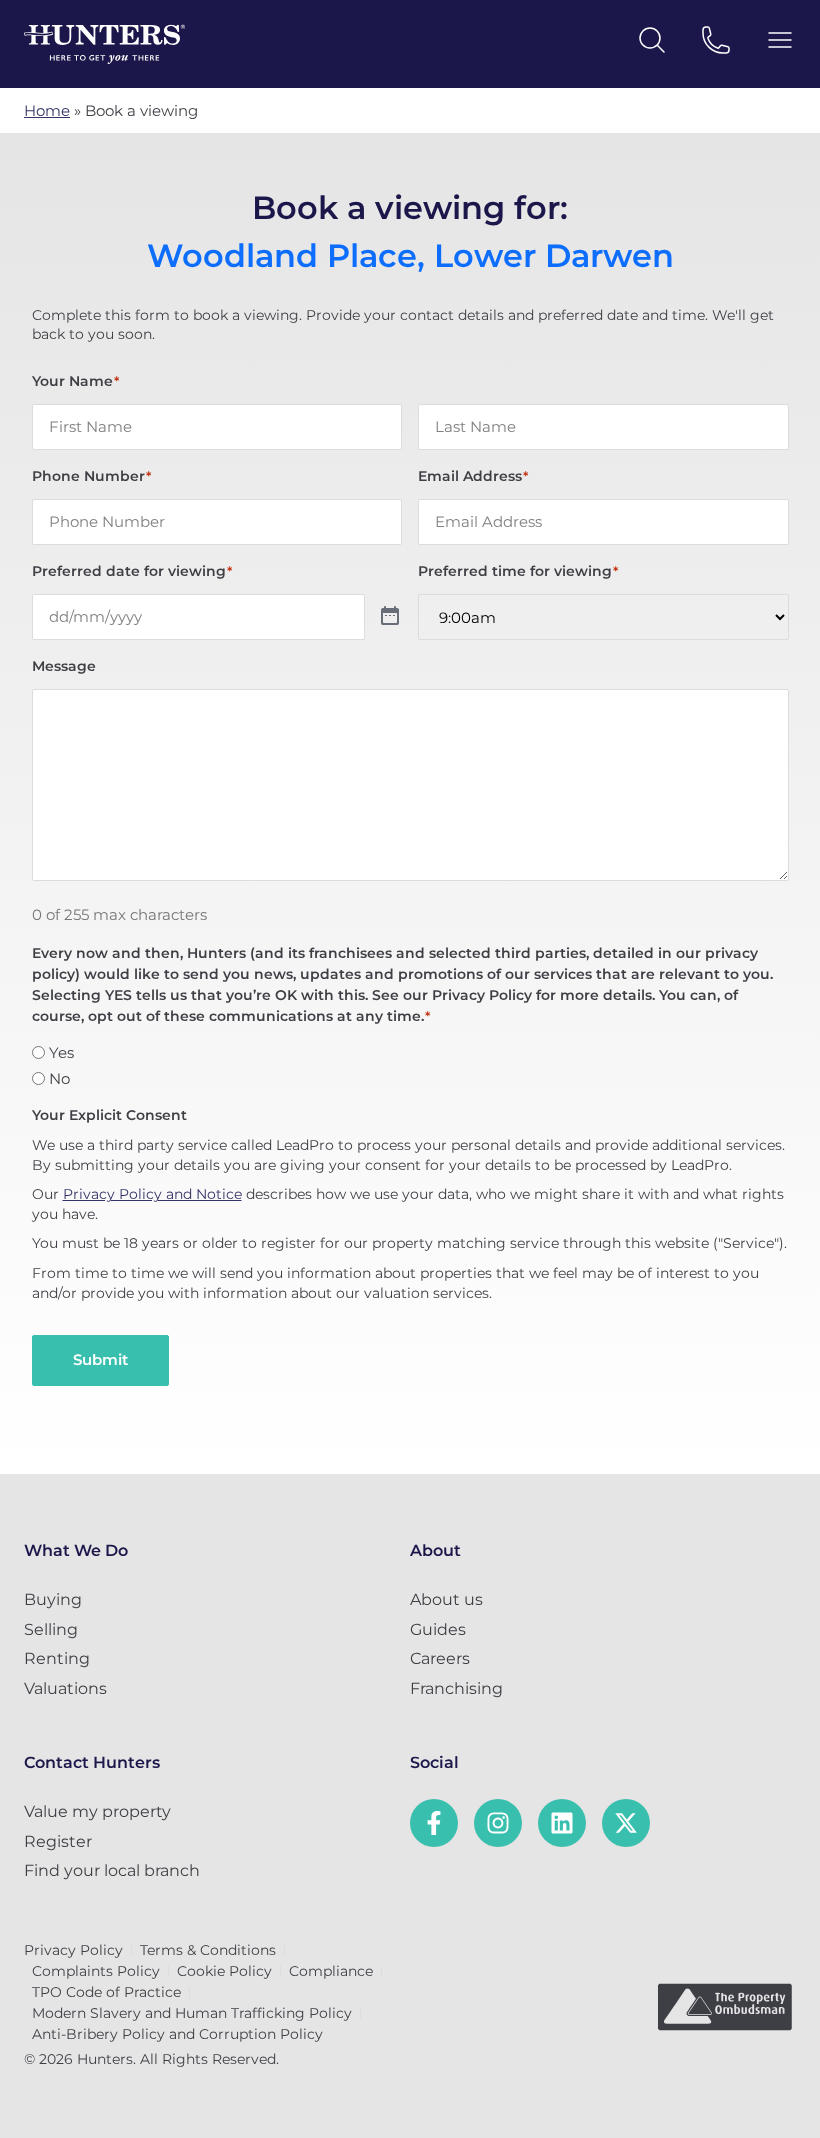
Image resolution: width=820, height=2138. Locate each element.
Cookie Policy (224, 1971)
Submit (100, 1359)
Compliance (331, 1971)
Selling (51, 1629)
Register (58, 1841)
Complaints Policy (96, 1971)
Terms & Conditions (208, 1950)
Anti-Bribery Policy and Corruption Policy (177, 2034)
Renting (57, 1658)
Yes (61, 1052)
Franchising (456, 1688)
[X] (626, 1823)
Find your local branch (112, 1870)
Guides (438, 1629)
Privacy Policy (73, 1950)
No (59, 1078)
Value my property (97, 1811)
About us (446, 1599)
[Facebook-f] (434, 1823)
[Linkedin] (562, 1823)
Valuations (65, 1688)
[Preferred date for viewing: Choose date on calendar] (390, 617)
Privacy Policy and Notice (152, 1194)
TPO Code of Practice (106, 1992)
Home (47, 110)
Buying (53, 1599)
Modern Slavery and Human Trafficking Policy (192, 2013)
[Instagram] (498, 1823)
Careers (440, 1658)
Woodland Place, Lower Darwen (410, 256)
